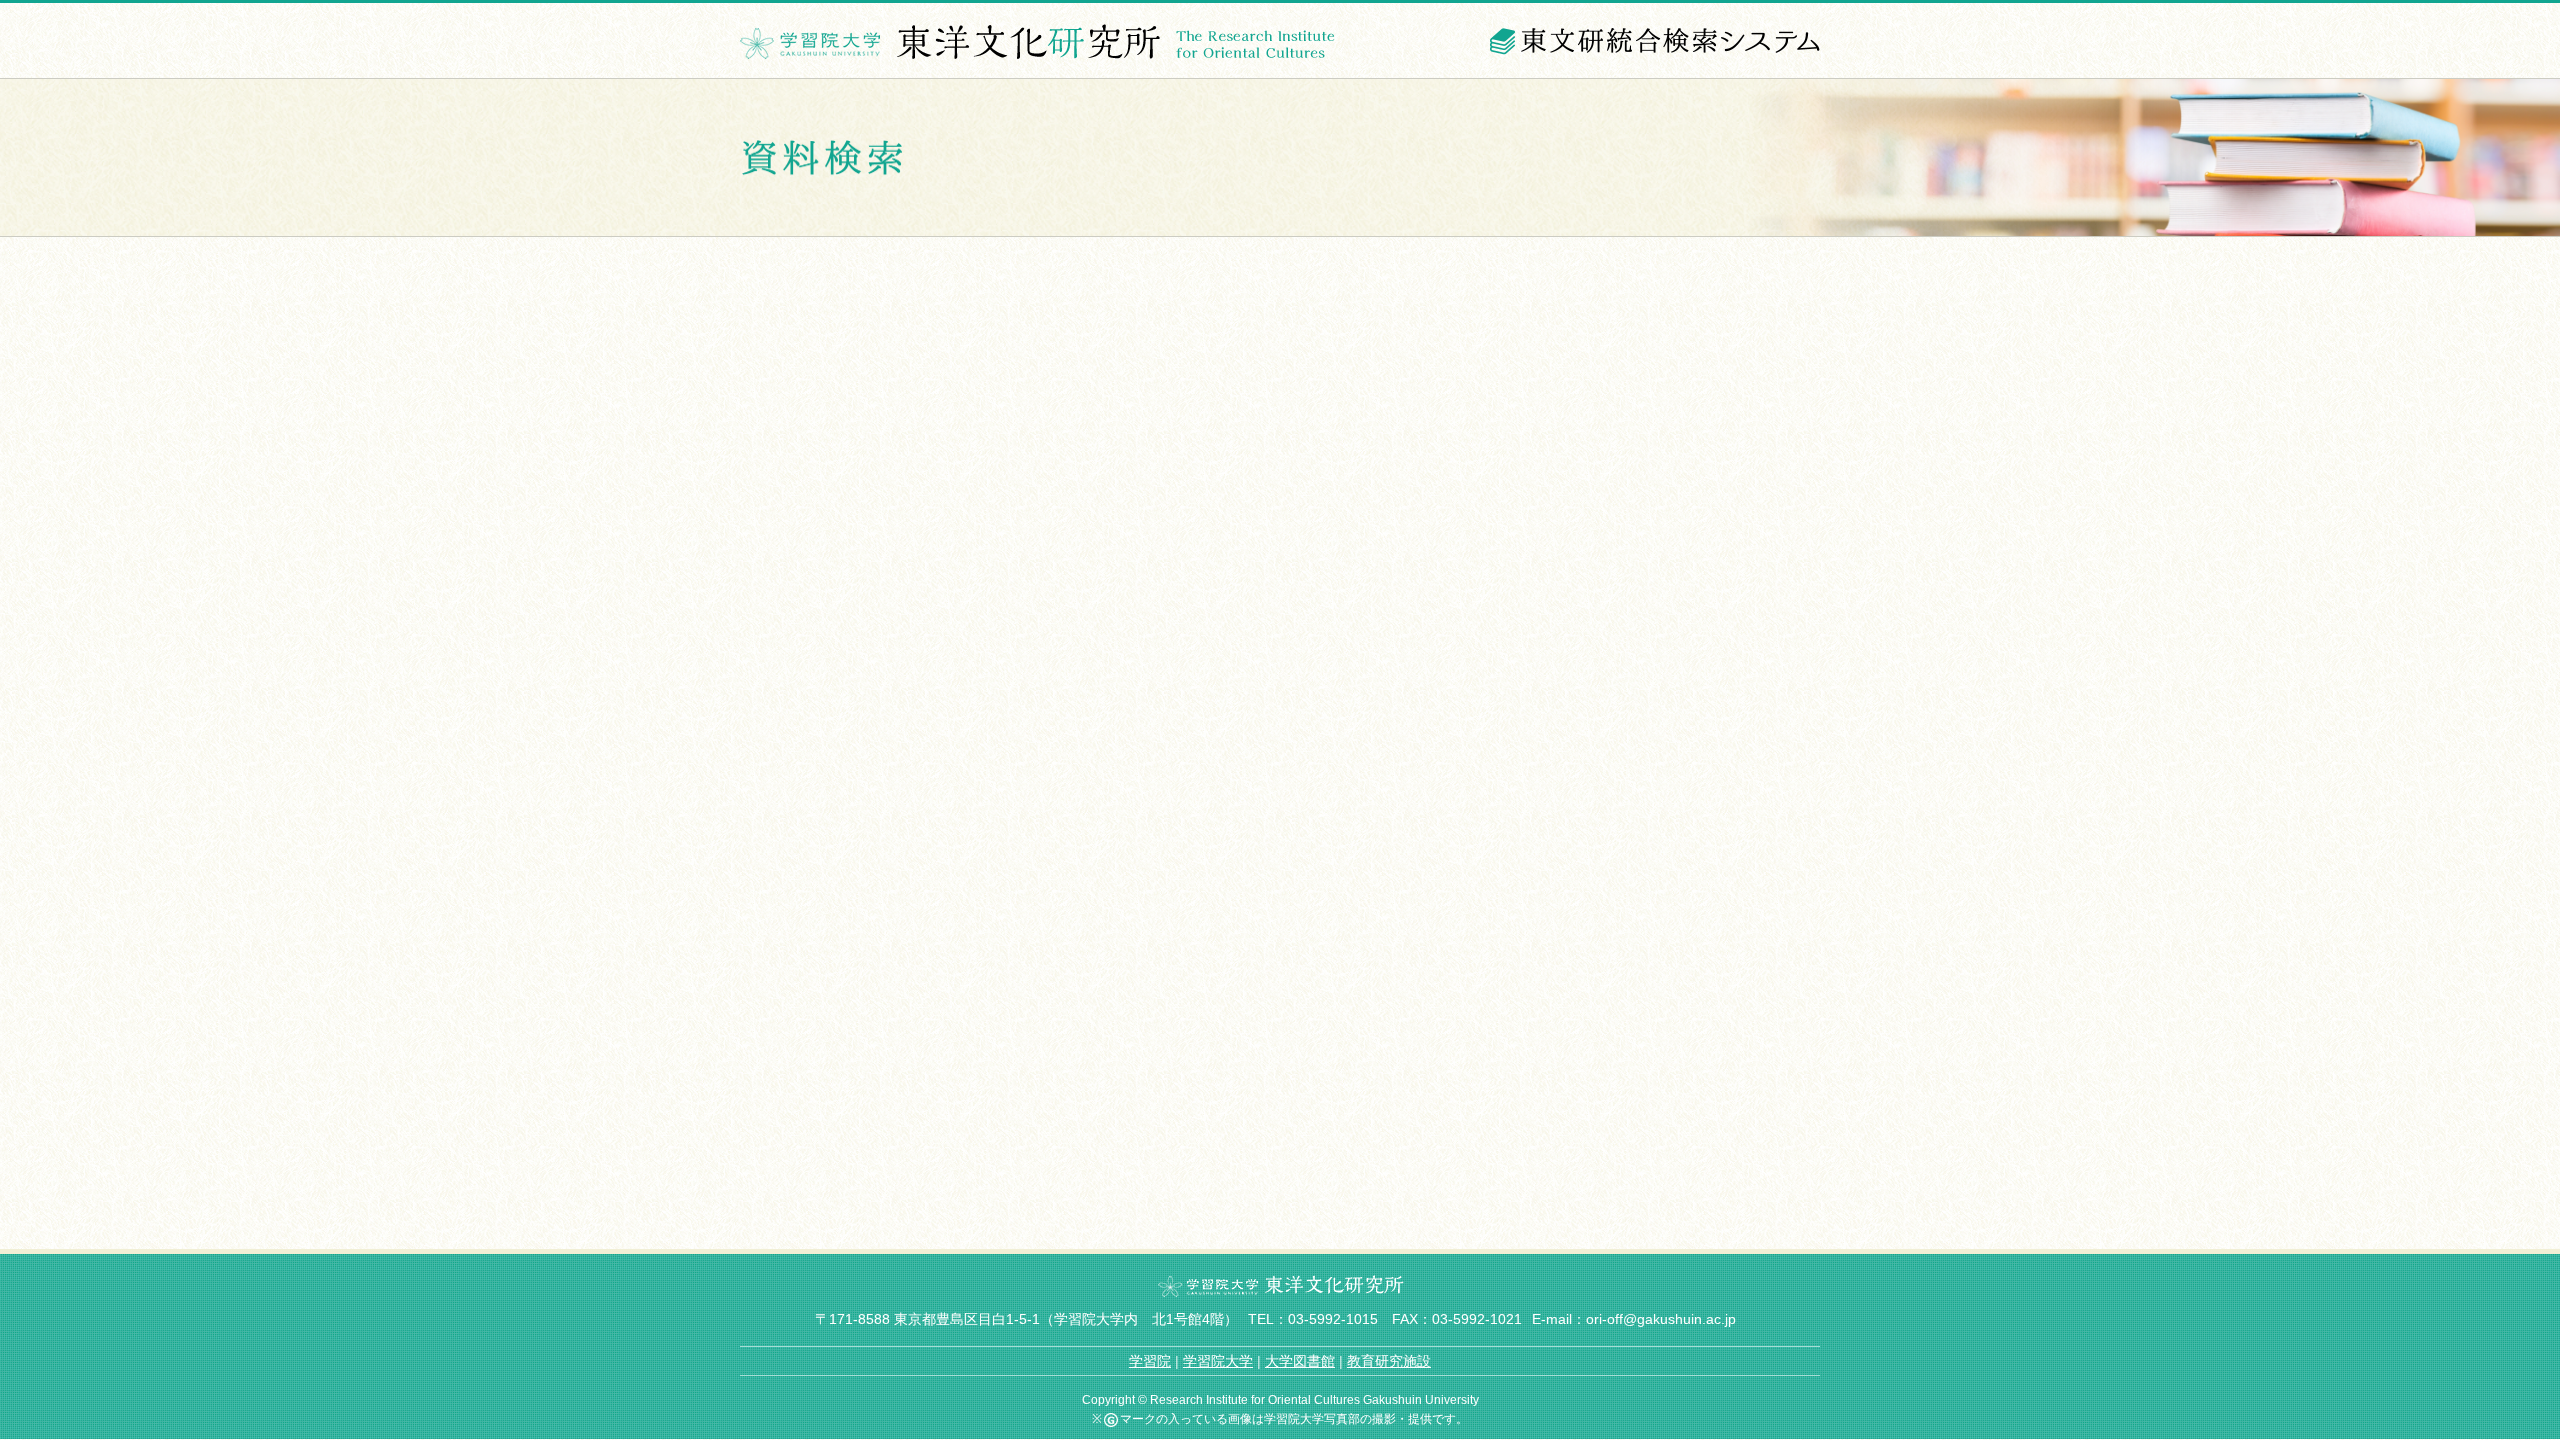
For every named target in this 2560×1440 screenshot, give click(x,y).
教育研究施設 (1389, 1361)
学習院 (1150, 1361)
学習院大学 (1218, 1361)
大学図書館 (1300, 1361)
